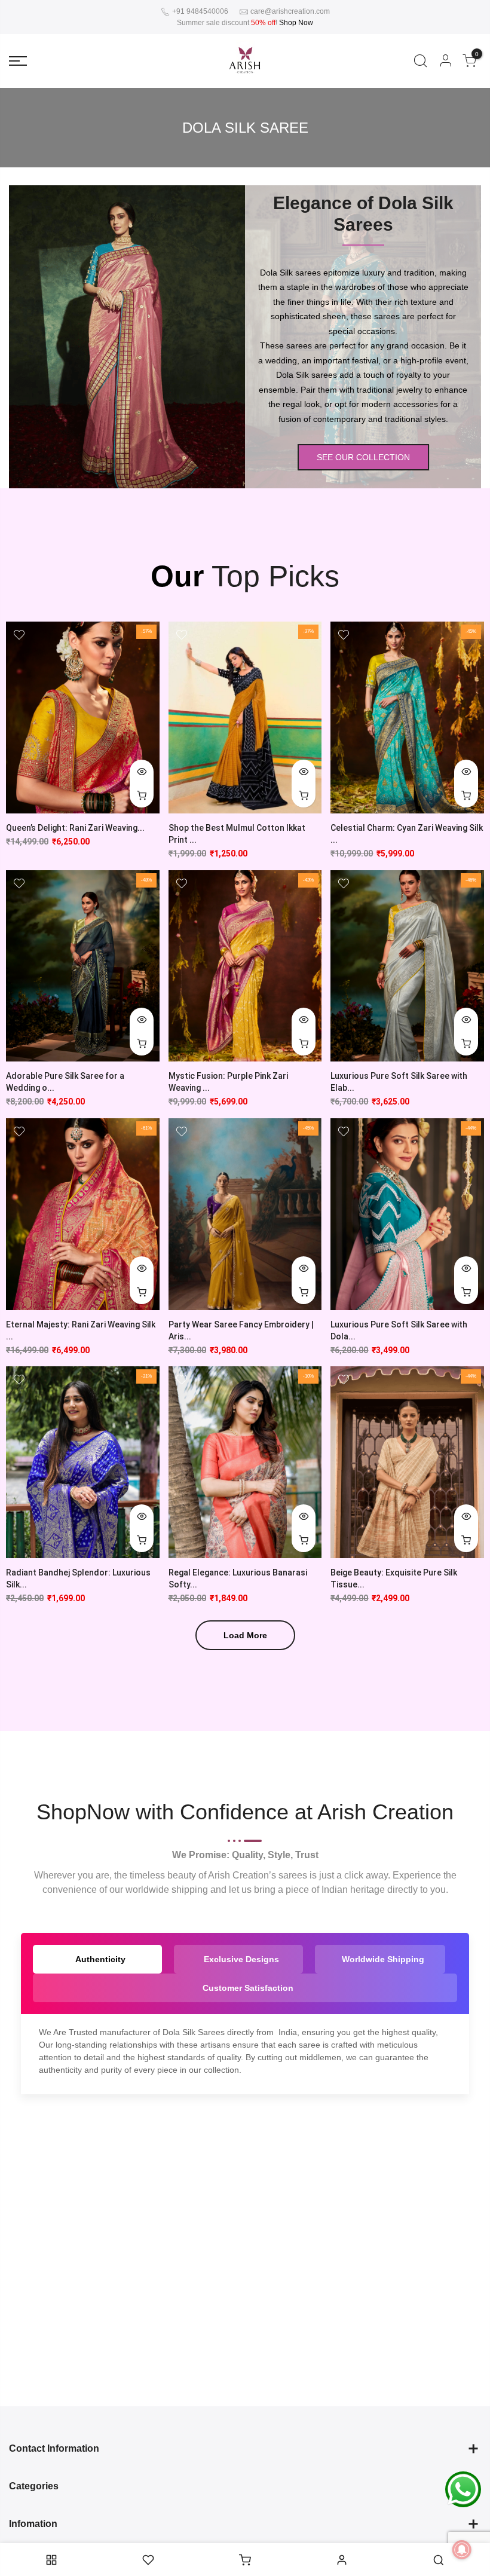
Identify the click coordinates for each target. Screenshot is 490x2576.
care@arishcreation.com (290, 11)
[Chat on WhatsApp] (463, 2489)
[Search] (420, 61)
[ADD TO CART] (142, 796)
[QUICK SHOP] (142, 1540)
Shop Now (296, 23)
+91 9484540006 (199, 11)
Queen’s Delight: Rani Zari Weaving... (75, 828)
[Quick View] (142, 772)
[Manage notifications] (462, 2550)
